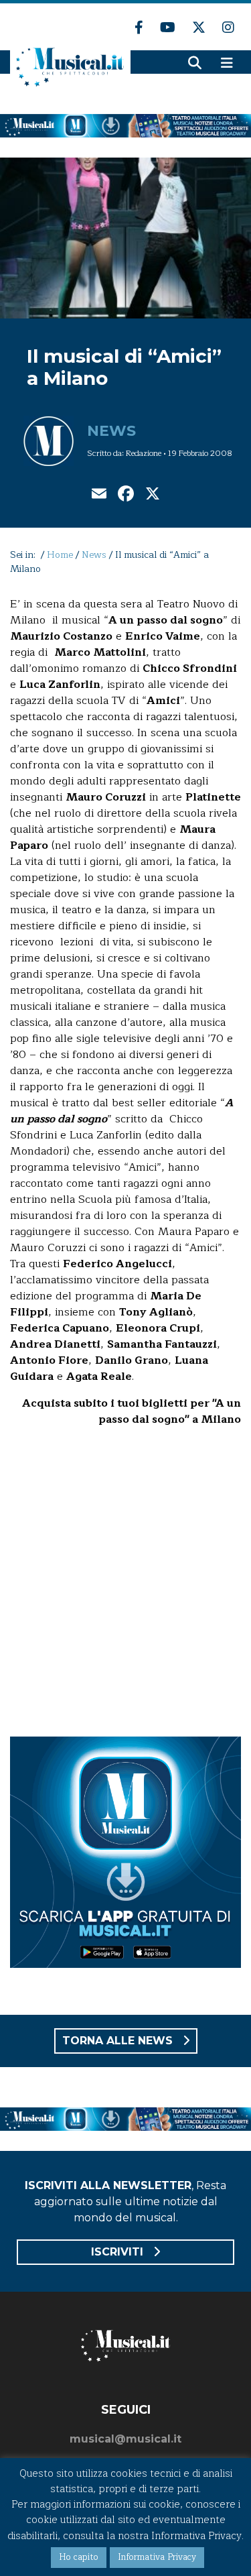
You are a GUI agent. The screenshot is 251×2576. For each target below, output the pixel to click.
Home (60, 555)
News (111, 431)
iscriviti (119, 2252)
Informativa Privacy (157, 2557)
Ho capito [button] (79, 2557)
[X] (153, 495)
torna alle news (119, 2041)
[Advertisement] (125, 1584)
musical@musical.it (125, 2439)
